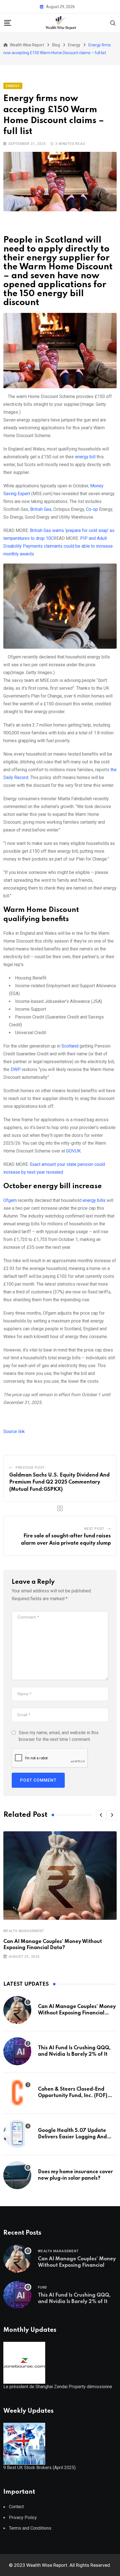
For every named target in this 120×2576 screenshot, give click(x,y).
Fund (43, 2287)
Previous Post (30, 1468)
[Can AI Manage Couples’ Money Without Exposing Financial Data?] (17, 2010)
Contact (16, 2507)
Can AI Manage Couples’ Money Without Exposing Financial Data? (77, 2013)
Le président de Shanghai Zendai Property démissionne (58, 2387)
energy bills (94, 1200)
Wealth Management (24, 1931)
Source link (14, 1431)
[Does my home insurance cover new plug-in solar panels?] (17, 2175)
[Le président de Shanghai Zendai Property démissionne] (24, 2362)
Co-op (92, 509)
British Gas (41, 509)
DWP (16, 1069)
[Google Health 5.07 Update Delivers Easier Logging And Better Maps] (17, 2134)
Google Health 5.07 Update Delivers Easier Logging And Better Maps (72, 2137)
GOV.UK (73, 1151)
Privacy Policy (23, 2518)
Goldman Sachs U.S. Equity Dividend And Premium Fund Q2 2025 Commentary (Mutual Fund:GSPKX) (59, 1482)
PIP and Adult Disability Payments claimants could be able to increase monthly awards (58, 546)
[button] (101, 1815)
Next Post (94, 1529)
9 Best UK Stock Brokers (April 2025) (39, 2468)
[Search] (113, 22)
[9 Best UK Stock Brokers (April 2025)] (24, 2443)
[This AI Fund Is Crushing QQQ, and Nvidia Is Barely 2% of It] (17, 2051)
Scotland (70, 1046)
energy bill (85, 457)
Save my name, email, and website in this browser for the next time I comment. (59, 1736)
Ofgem (10, 1200)
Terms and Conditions (30, 2528)
